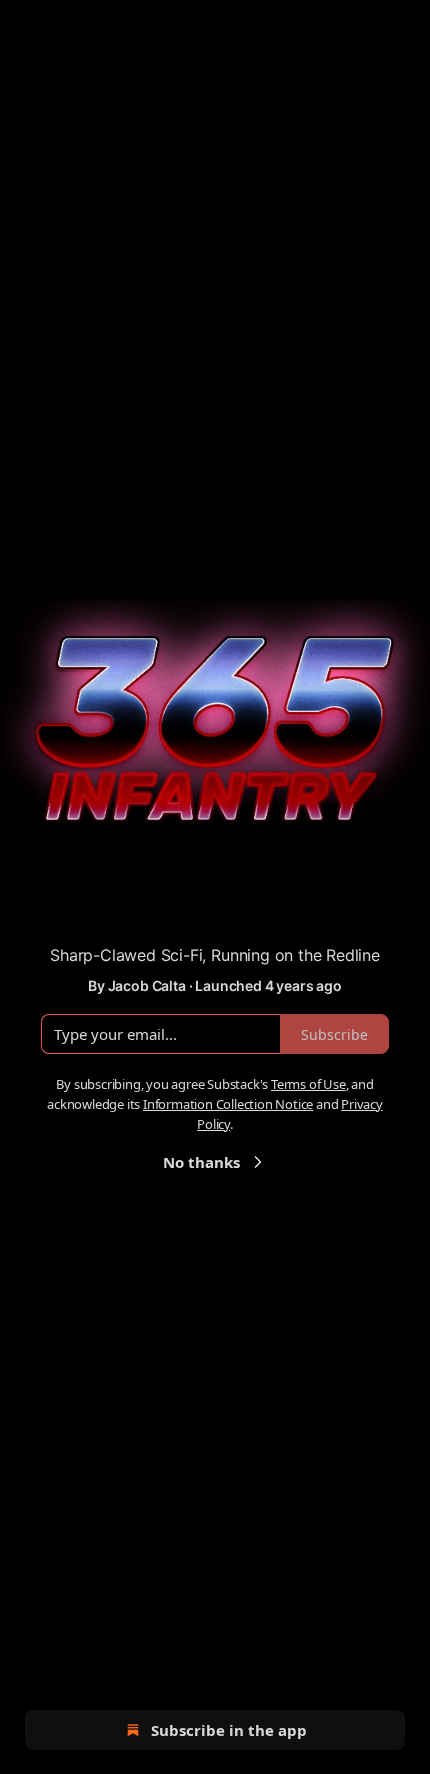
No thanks (201, 1162)
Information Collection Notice (228, 1104)
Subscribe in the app (229, 1730)
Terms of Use (308, 1084)
